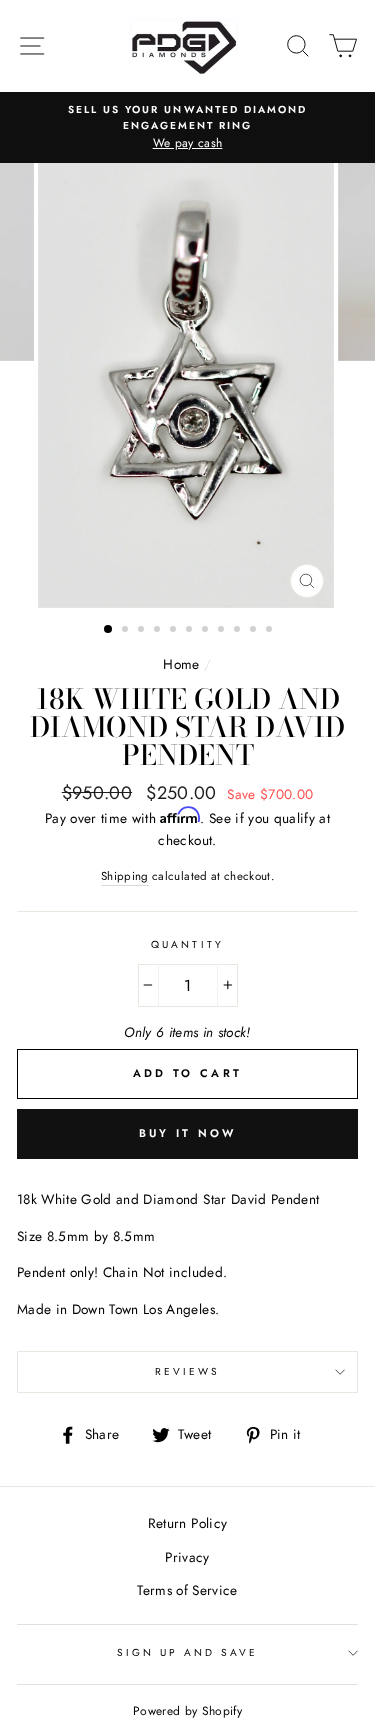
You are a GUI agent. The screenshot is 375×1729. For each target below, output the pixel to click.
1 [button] (109, 630)
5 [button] (175, 631)
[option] (187, 128)
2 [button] (127, 631)
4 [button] (159, 631)
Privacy (187, 1557)
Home (181, 664)
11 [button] (271, 631)
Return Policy (187, 1523)
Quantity (187, 944)
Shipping (125, 876)
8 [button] (223, 631)
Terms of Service (187, 1590)
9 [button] (239, 631)
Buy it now (188, 1133)
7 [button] (207, 631)
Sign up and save (188, 1652)
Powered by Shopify (187, 1711)
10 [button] (255, 631)
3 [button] (143, 631)
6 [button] (191, 631)
